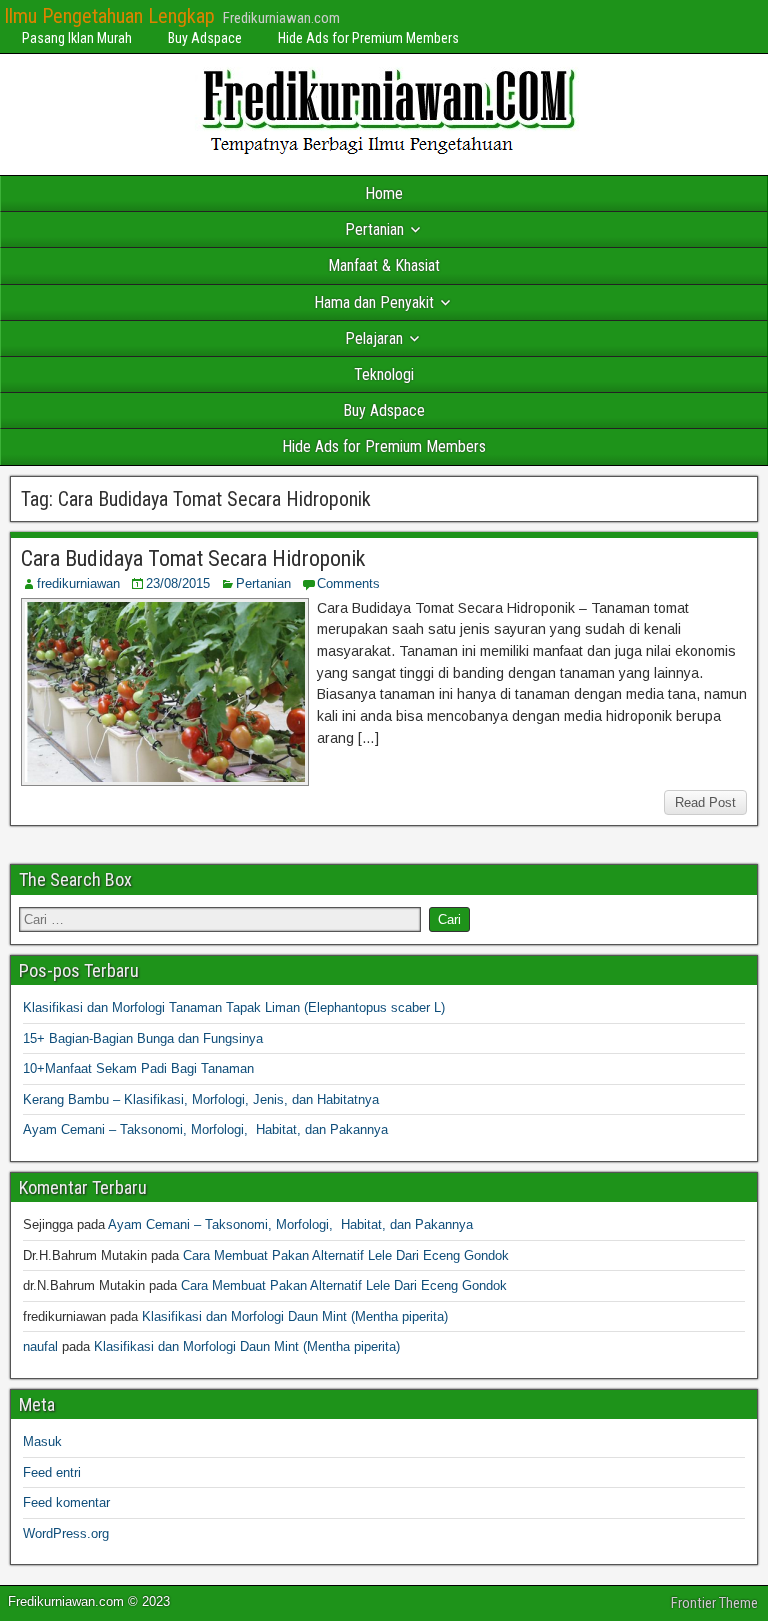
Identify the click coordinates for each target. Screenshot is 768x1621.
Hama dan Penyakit (374, 302)
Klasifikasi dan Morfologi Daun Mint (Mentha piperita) (295, 1316)
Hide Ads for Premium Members (368, 38)
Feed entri (52, 1472)
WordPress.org (66, 1533)
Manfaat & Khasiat (384, 265)
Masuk (42, 1441)
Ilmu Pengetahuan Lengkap (109, 16)
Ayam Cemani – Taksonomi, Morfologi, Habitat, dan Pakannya (205, 1129)
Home (384, 193)
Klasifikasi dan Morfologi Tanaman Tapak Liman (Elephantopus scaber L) (234, 1007)
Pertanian (374, 229)
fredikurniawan (78, 583)
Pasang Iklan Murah (77, 38)
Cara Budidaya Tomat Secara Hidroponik (193, 558)
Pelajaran (374, 338)
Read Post (705, 802)
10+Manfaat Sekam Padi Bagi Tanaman (138, 1068)
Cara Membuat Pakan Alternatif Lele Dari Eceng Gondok (346, 1255)
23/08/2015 (178, 583)
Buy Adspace (205, 38)
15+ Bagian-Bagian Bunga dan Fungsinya (143, 1038)
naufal (40, 1346)
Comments (348, 583)
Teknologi (384, 374)
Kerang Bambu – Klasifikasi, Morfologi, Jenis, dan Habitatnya (201, 1099)
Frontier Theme (714, 1603)
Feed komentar (66, 1502)
